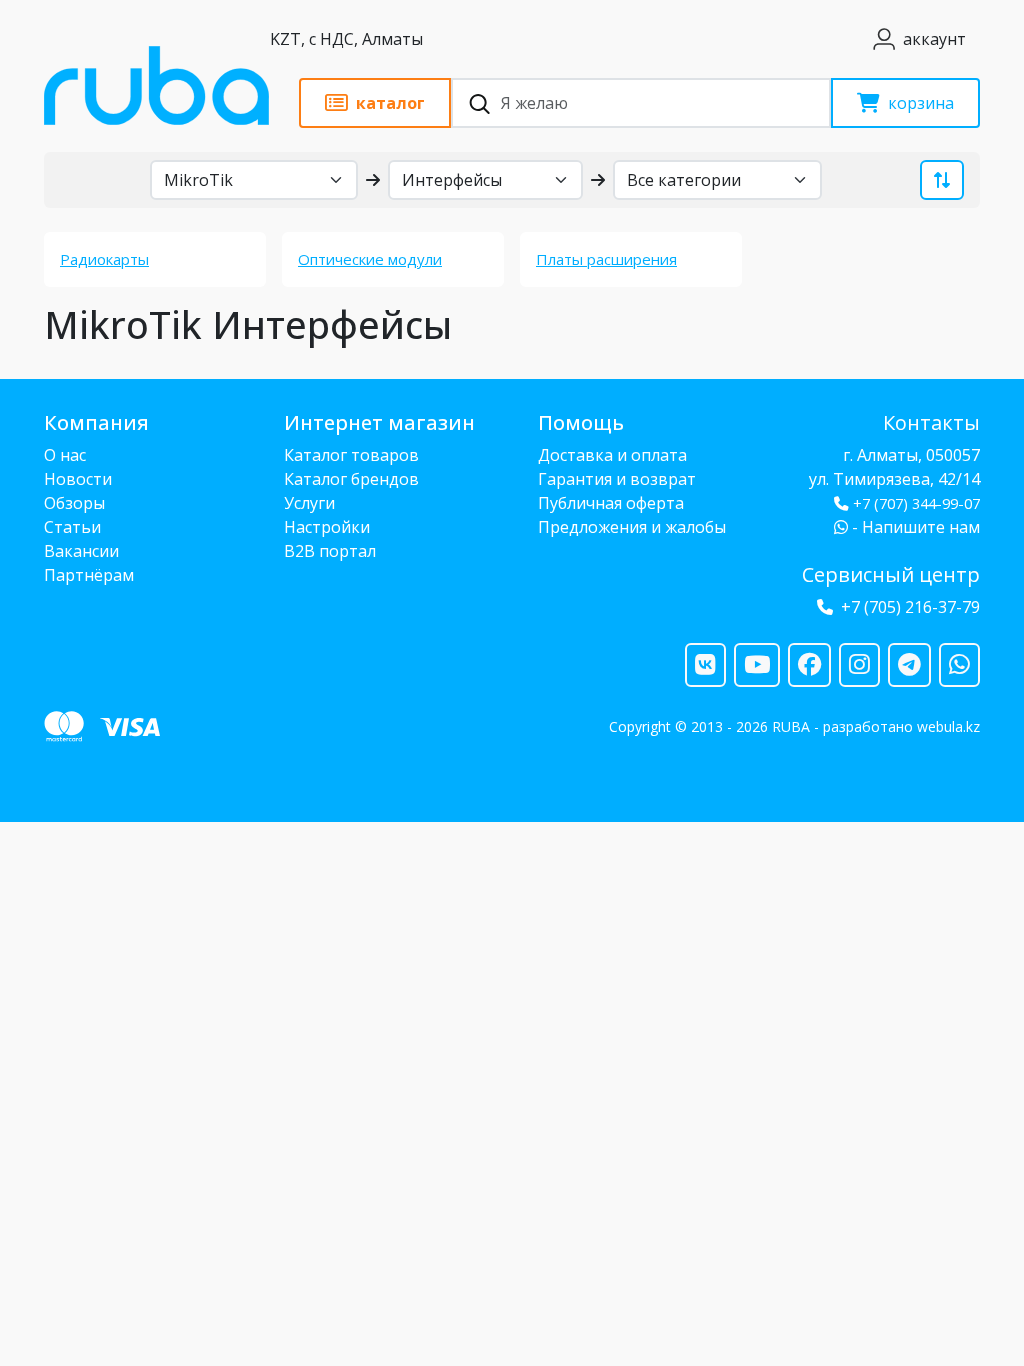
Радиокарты (104, 259)
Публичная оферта (611, 503)
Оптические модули (370, 259)
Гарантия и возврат (617, 479)
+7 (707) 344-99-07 (916, 503)
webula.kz (948, 726)
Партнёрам (89, 575)
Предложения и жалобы (632, 527)
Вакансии (81, 551)
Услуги (309, 503)
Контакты (931, 422)
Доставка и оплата (612, 455)
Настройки (327, 527)
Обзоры (74, 503)
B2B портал (330, 551)
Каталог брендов (351, 479)
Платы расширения (606, 259)
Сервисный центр (891, 574)
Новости (78, 479)
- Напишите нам (914, 527)
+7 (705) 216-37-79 (910, 607)
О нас (65, 455)
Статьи (72, 527)
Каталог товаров (351, 455)
